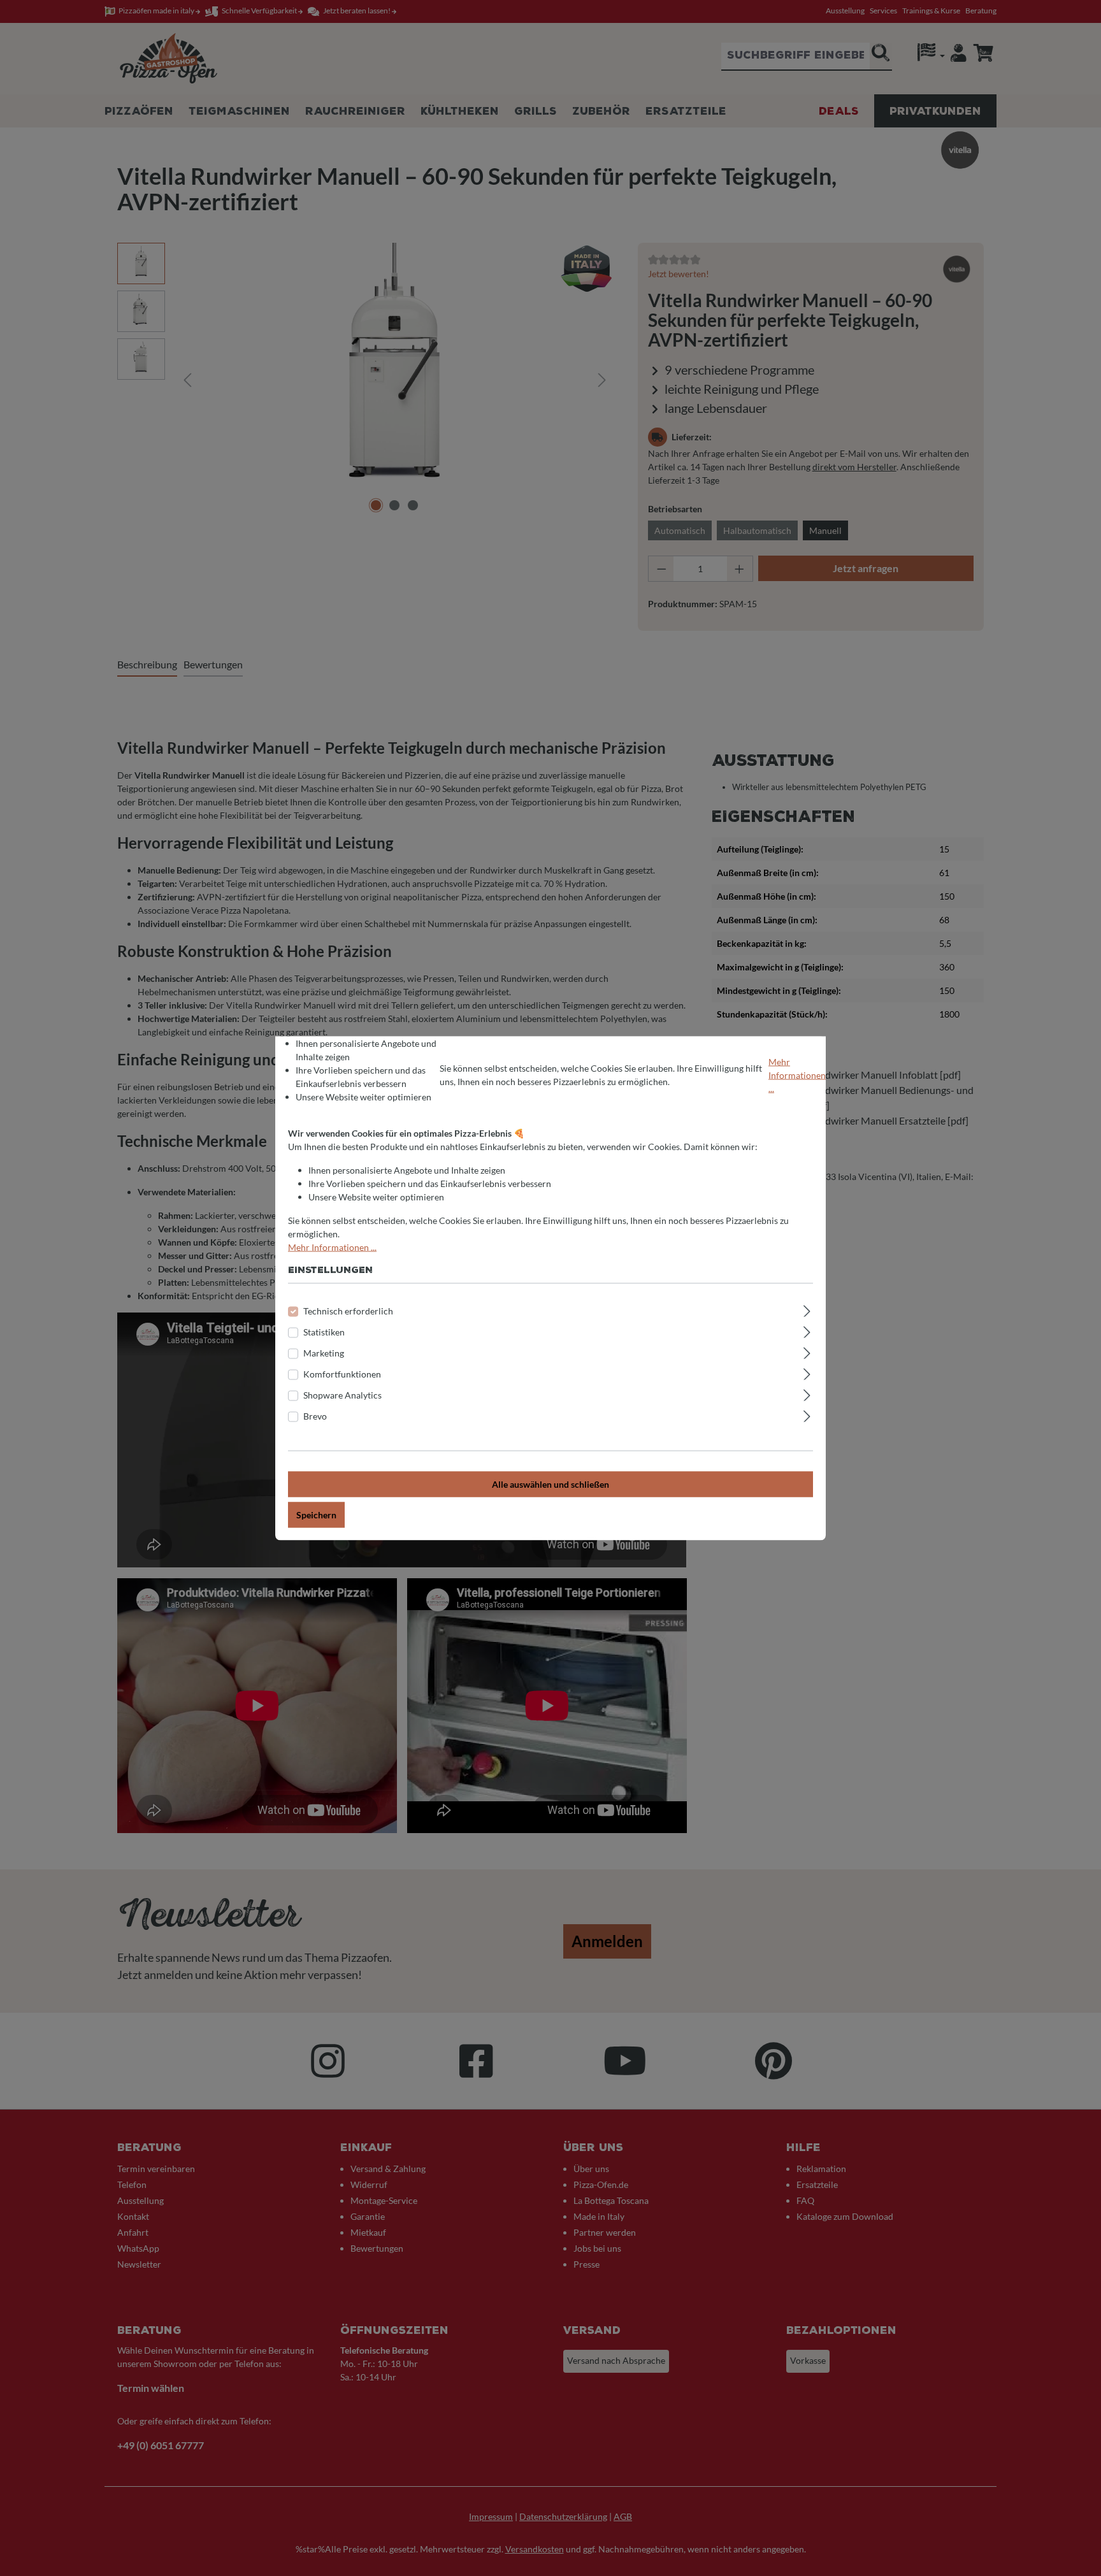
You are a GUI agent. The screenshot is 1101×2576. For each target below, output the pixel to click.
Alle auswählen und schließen (550, 1484)
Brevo (315, 1415)
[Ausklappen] (807, 1309)
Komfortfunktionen (342, 1373)
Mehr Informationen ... (797, 1075)
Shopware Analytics (342, 1394)
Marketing (324, 1352)
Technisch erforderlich (348, 1310)
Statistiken (324, 1331)
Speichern (316, 1514)
